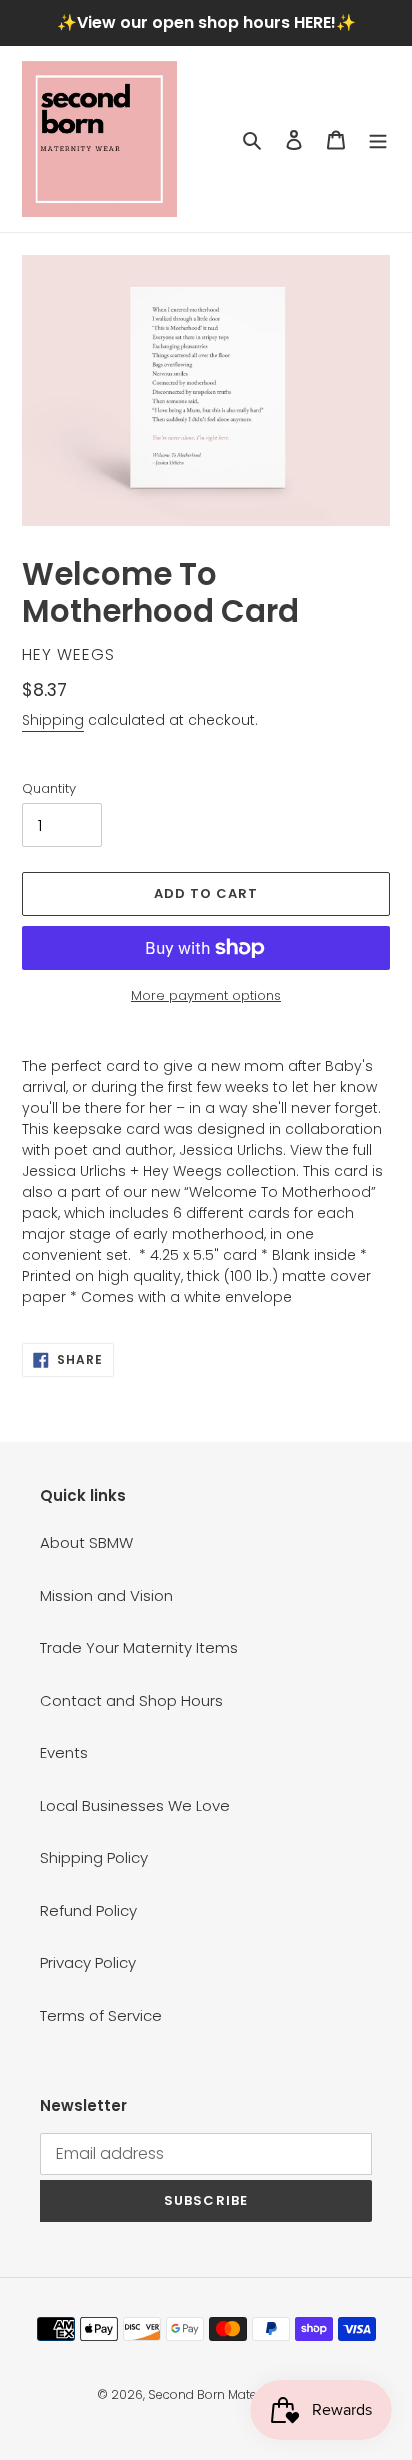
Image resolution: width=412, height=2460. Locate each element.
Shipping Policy (94, 1857)
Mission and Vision (106, 1595)
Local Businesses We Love (135, 1805)
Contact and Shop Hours (131, 1700)
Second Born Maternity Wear (232, 2394)
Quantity (49, 788)
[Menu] (378, 139)
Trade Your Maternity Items (139, 1647)
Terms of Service (101, 2015)
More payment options (206, 995)
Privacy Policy (88, 1962)
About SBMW (86, 1542)
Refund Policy (88, 1910)
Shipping (53, 720)
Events (64, 1752)
